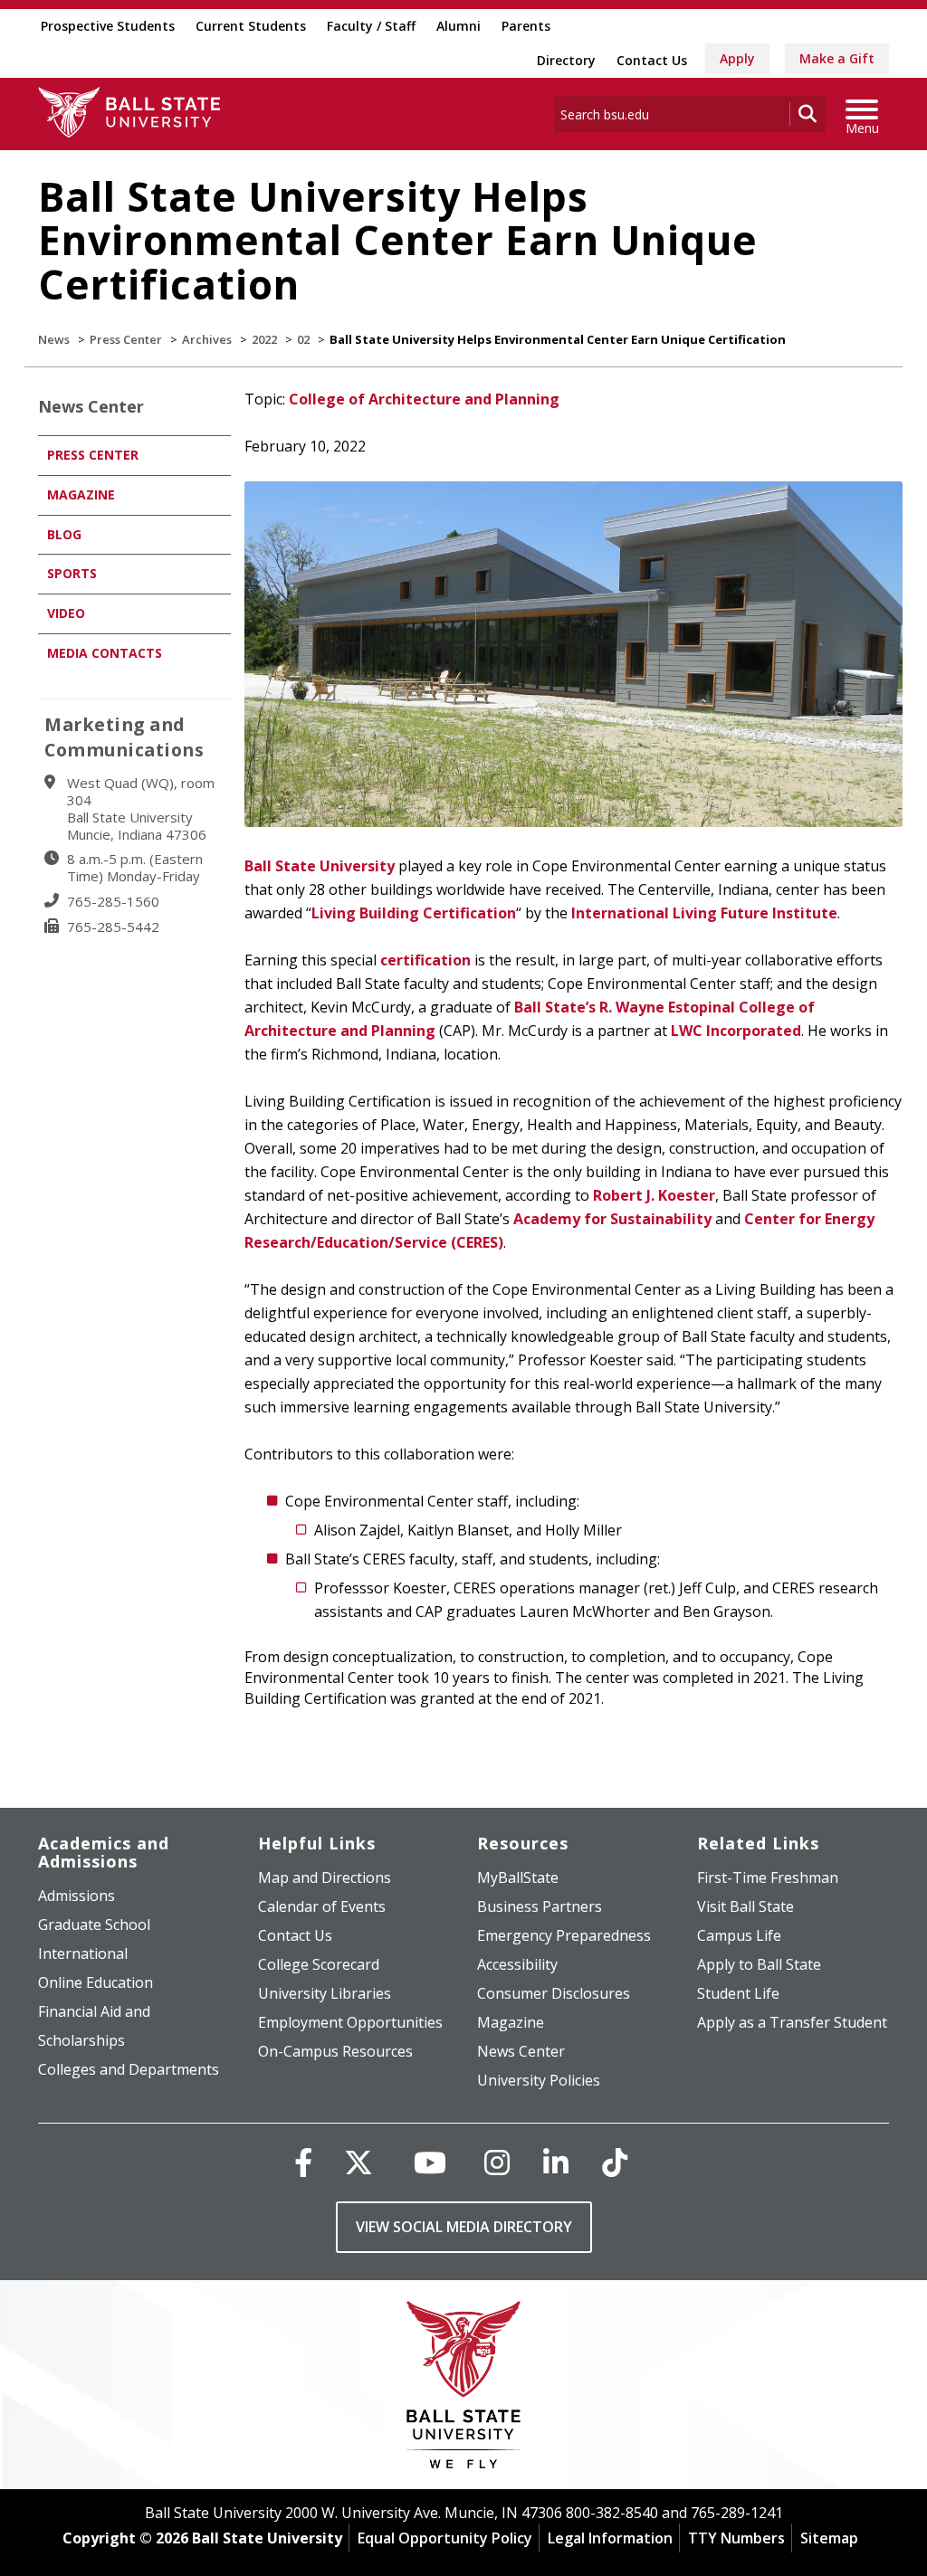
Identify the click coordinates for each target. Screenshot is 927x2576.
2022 (264, 339)
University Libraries (325, 1993)
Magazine (81, 494)
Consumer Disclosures (554, 1993)
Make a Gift (837, 58)
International (83, 1953)
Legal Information (610, 2538)
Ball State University (320, 866)
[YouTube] (430, 2162)
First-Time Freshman (768, 1877)
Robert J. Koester (654, 1195)
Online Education (96, 1982)
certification (425, 960)
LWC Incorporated (736, 1031)
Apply (737, 58)
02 (303, 339)
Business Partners (540, 1906)
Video (66, 613)
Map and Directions (325, 1877)
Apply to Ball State (759, 1964)
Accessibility (517, 1964)
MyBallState (518, 1877)
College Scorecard (319, 1964)
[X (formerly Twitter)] (358, 2162)
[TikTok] (615, 2162)
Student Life (738, 1993)
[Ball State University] (464, 2389)
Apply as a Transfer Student (792, 2022)
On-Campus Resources (335, 2051)
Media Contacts (105, 653)
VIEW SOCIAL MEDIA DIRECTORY (464, 2227)
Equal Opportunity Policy (445, 2538)
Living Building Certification (414, 913)
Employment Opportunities (350, 2022)
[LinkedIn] (556, 2162)
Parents (526, 26)
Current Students (251, 26)
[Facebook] (303, 2162)
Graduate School (94, 1925)
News (54, 339)
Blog (64, 534)
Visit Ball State (745, 1906)
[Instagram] (497, 2162)
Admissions (76, 1896)
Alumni (459, 26)
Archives (207, 339)
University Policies (539, 2080)
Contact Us (652, 60)
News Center (91, 406)
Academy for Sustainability (612, 1219)
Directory (566, 60)
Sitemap (829, 2538)
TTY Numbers (736, 2538)
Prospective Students (108, 26)
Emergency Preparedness (564, 1935)
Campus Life (739, 1935)
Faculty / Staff (371, 26)
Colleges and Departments (129, 2069)
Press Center (126, 339)
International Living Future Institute (704, 913)
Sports (72, 573)
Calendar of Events (322, 1906)
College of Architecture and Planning (424, 399)
